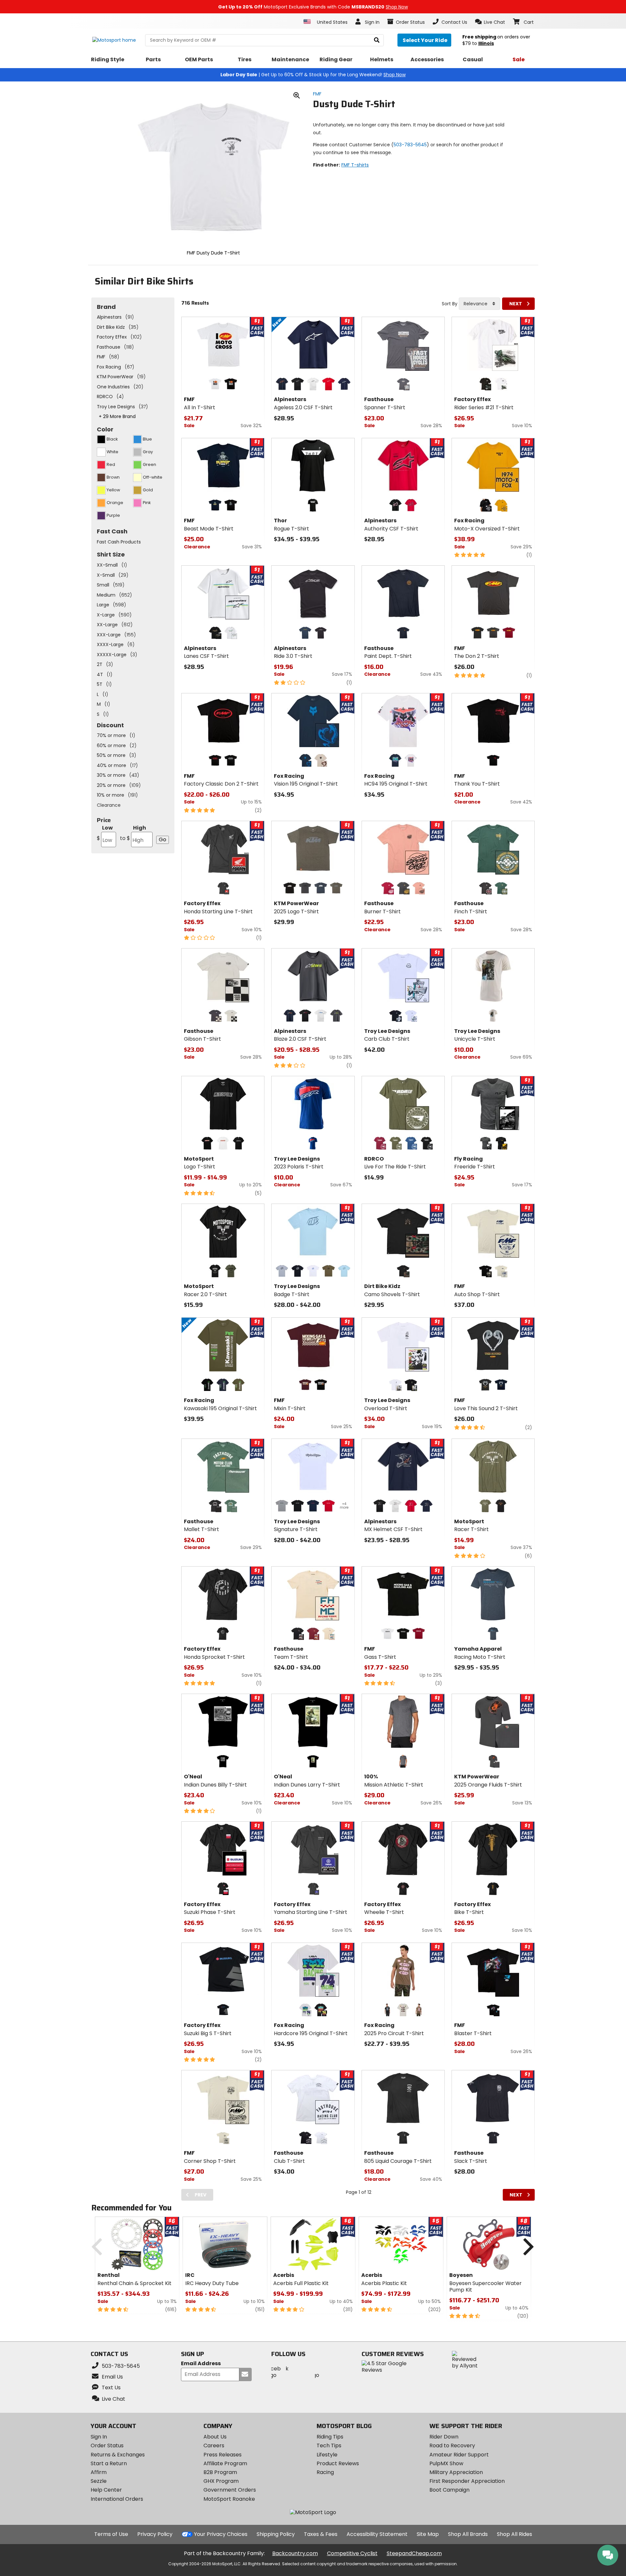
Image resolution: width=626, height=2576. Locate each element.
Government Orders (230, 2490)
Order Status (107, 2446)
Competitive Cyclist (352, 2553)
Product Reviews (338, 2463)
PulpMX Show (446, 2463)
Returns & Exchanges (118, 2455)
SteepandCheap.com (414, 2553)
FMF (317, 94)
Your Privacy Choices (221, 2534)
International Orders (117, 2499)
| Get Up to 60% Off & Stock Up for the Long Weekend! (313, 75)
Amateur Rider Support (459, 2455)
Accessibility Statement (377, 2534)
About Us (215, 2437)
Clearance (109, 805)
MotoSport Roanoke (229, 2499)
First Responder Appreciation (467, 2481)
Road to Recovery (452, 2446)
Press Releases (223, 2455)
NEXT (516, 304)
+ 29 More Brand (117, 416)
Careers (214, 2446)
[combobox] (479, 304)
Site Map (428, 2534)
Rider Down (444, 2437)
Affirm (99, 2472)
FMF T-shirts (355, 165)
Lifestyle (327, 2455)
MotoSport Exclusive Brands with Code (313, 7)
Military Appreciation (456, 2472)
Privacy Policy (155, 2534)
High (133, 833)
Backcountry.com (295, 2553)
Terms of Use (111, 2534)
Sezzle (99, 2481)
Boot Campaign (449, 2490)
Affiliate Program (225, 2463)
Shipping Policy (276, 2534)
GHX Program (221, 2481)
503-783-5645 (410, 145)
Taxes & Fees (321, 2534)
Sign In (99, 2437)
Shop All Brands (468, 2534)
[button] (490, 22)
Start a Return (109, 2463)
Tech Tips (329, 2446)
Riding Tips (330, 2437)
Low (105, 833)
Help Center (106, 2490)
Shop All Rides (514, 2534)
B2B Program (220, 2472)
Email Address (201, 2364)
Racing (325, 2472)
